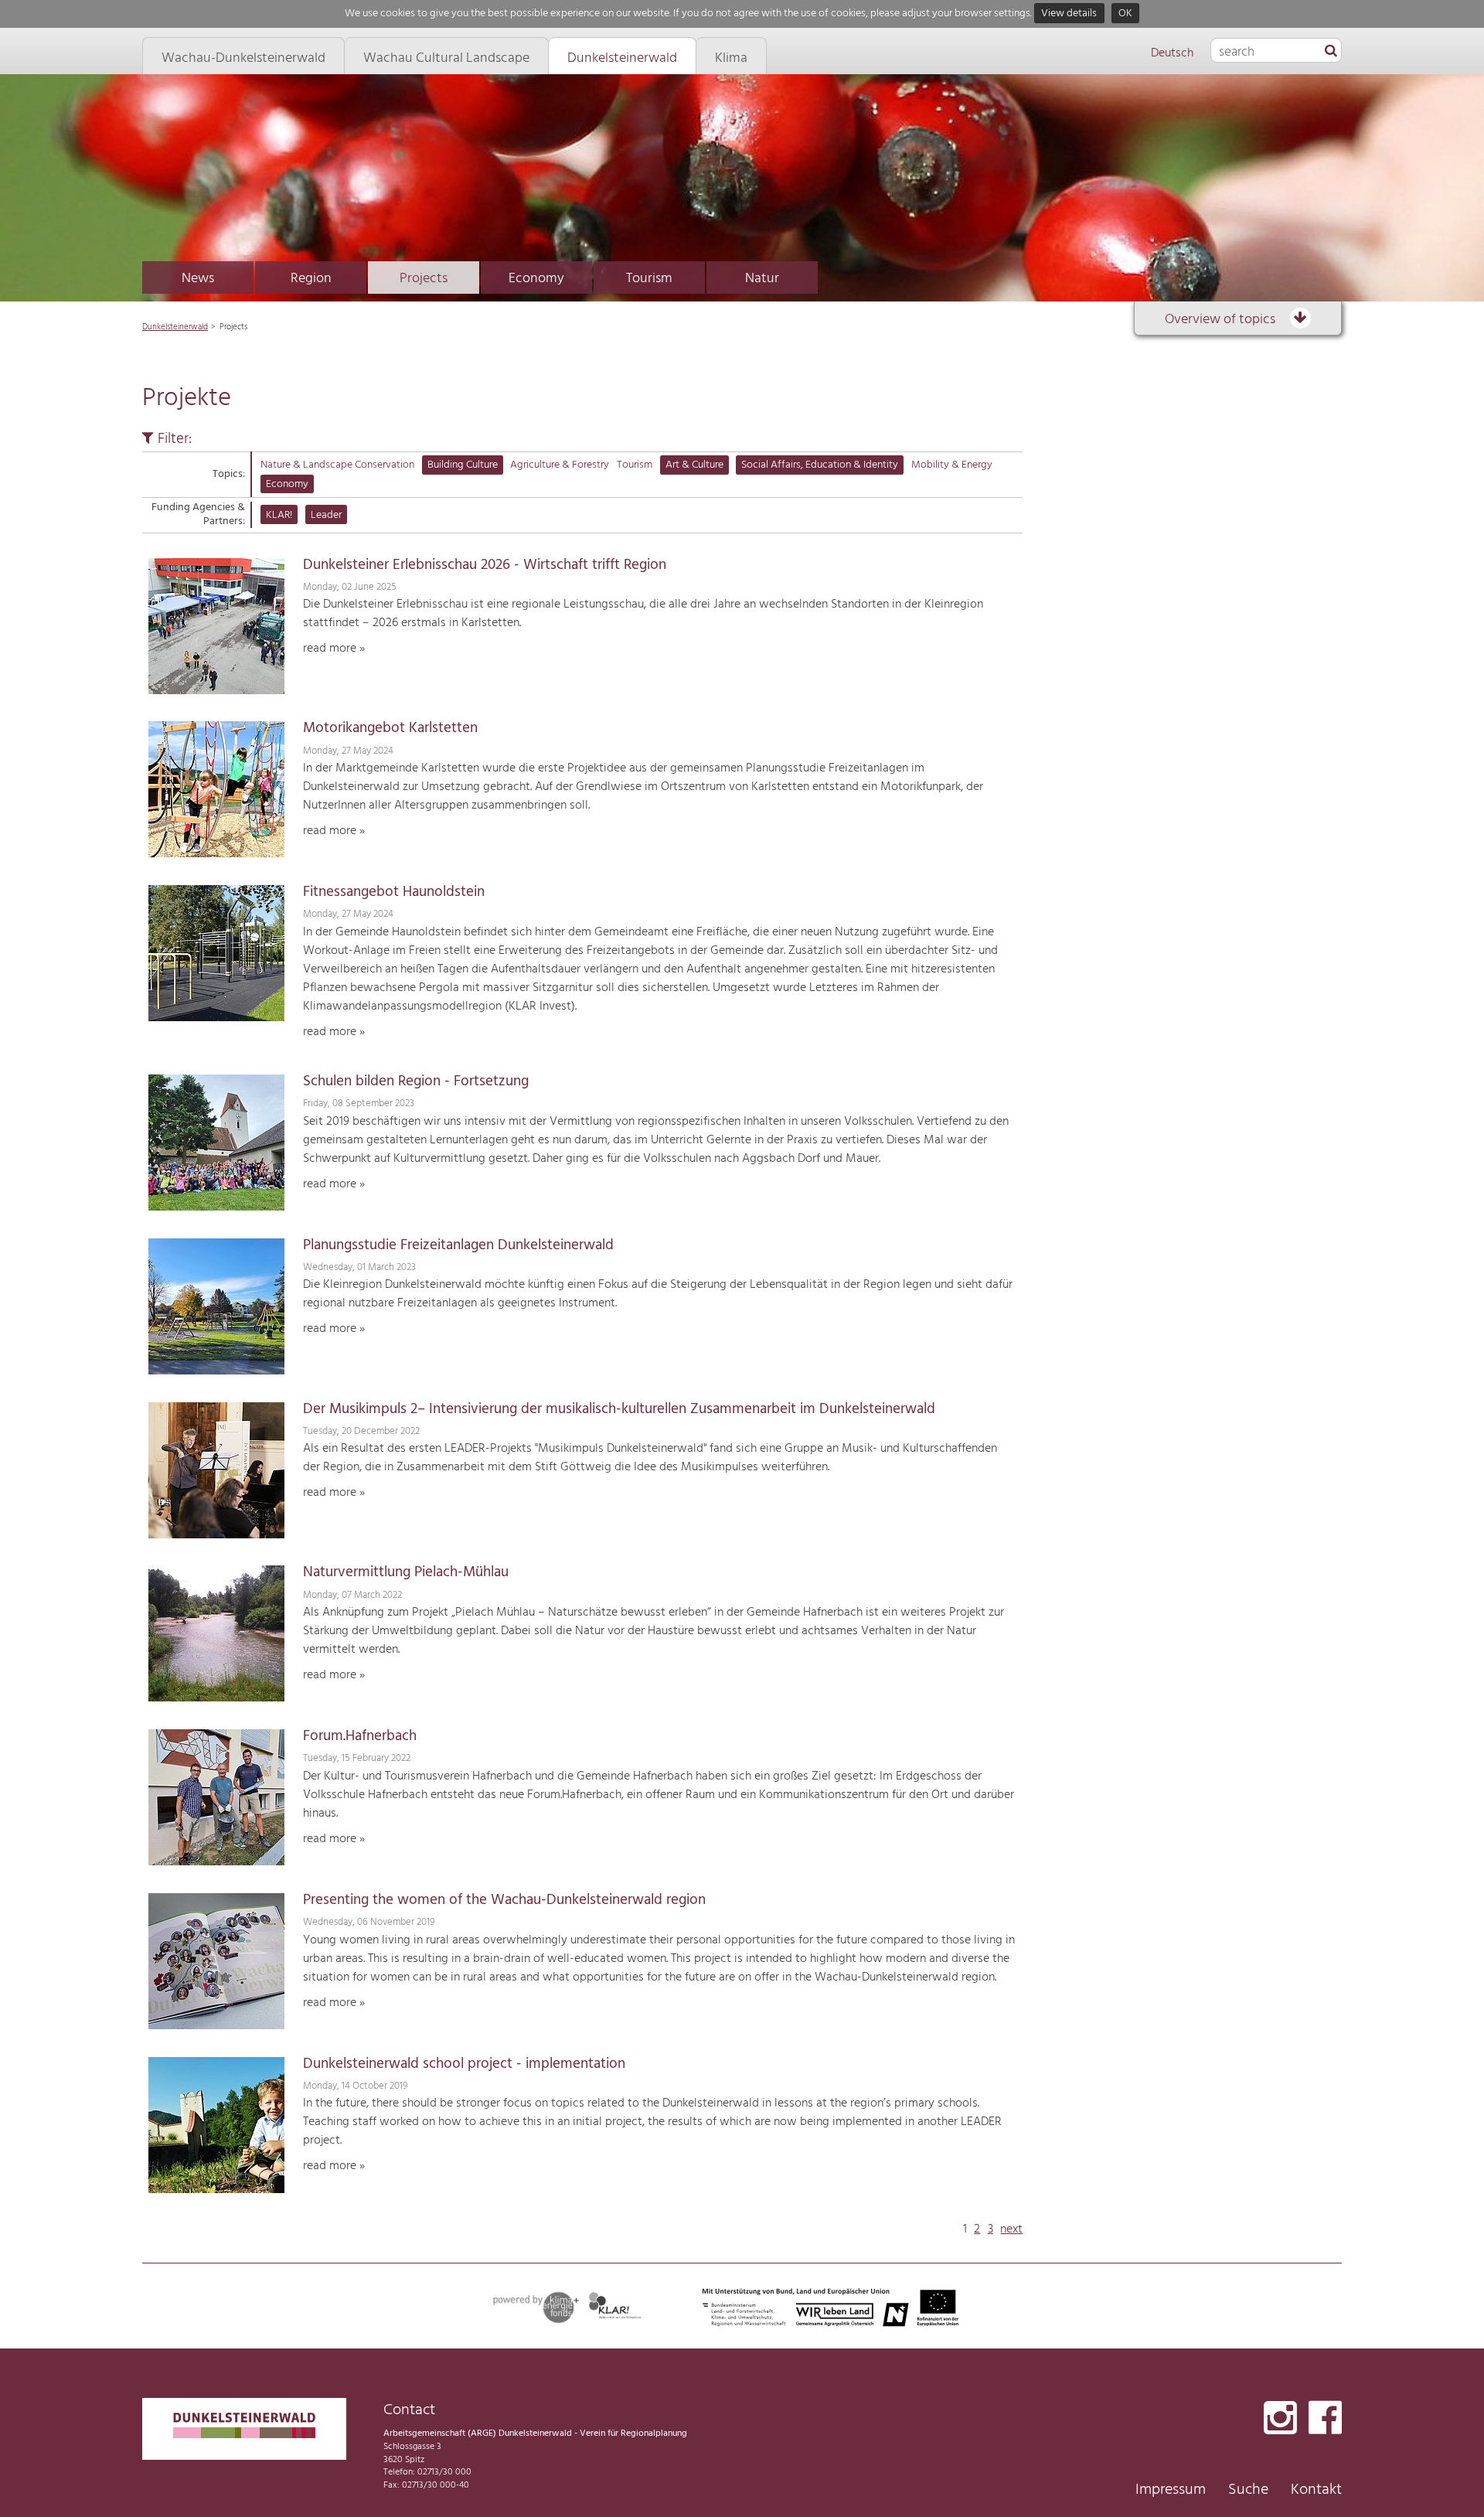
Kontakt (1316, 2490)
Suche (1248, 2490)
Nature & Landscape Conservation (337, 465)
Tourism (649, 279)
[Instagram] (1280, 2419)
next (1011, 2229)
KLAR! (279, 515)
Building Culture (463, 465)
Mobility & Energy (952, 465)
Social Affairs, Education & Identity (820, 465)
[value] (1331, 52)
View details (1069, 14)
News (198, 279)
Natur (762, 279)
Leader (326, 515)
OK (1125, 14)
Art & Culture (694, 465)
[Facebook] (1325, 2419)
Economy (536, 279)
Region (311, 279)
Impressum (1171, 2490)
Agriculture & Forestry (560, 465)
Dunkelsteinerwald (175, 327)
